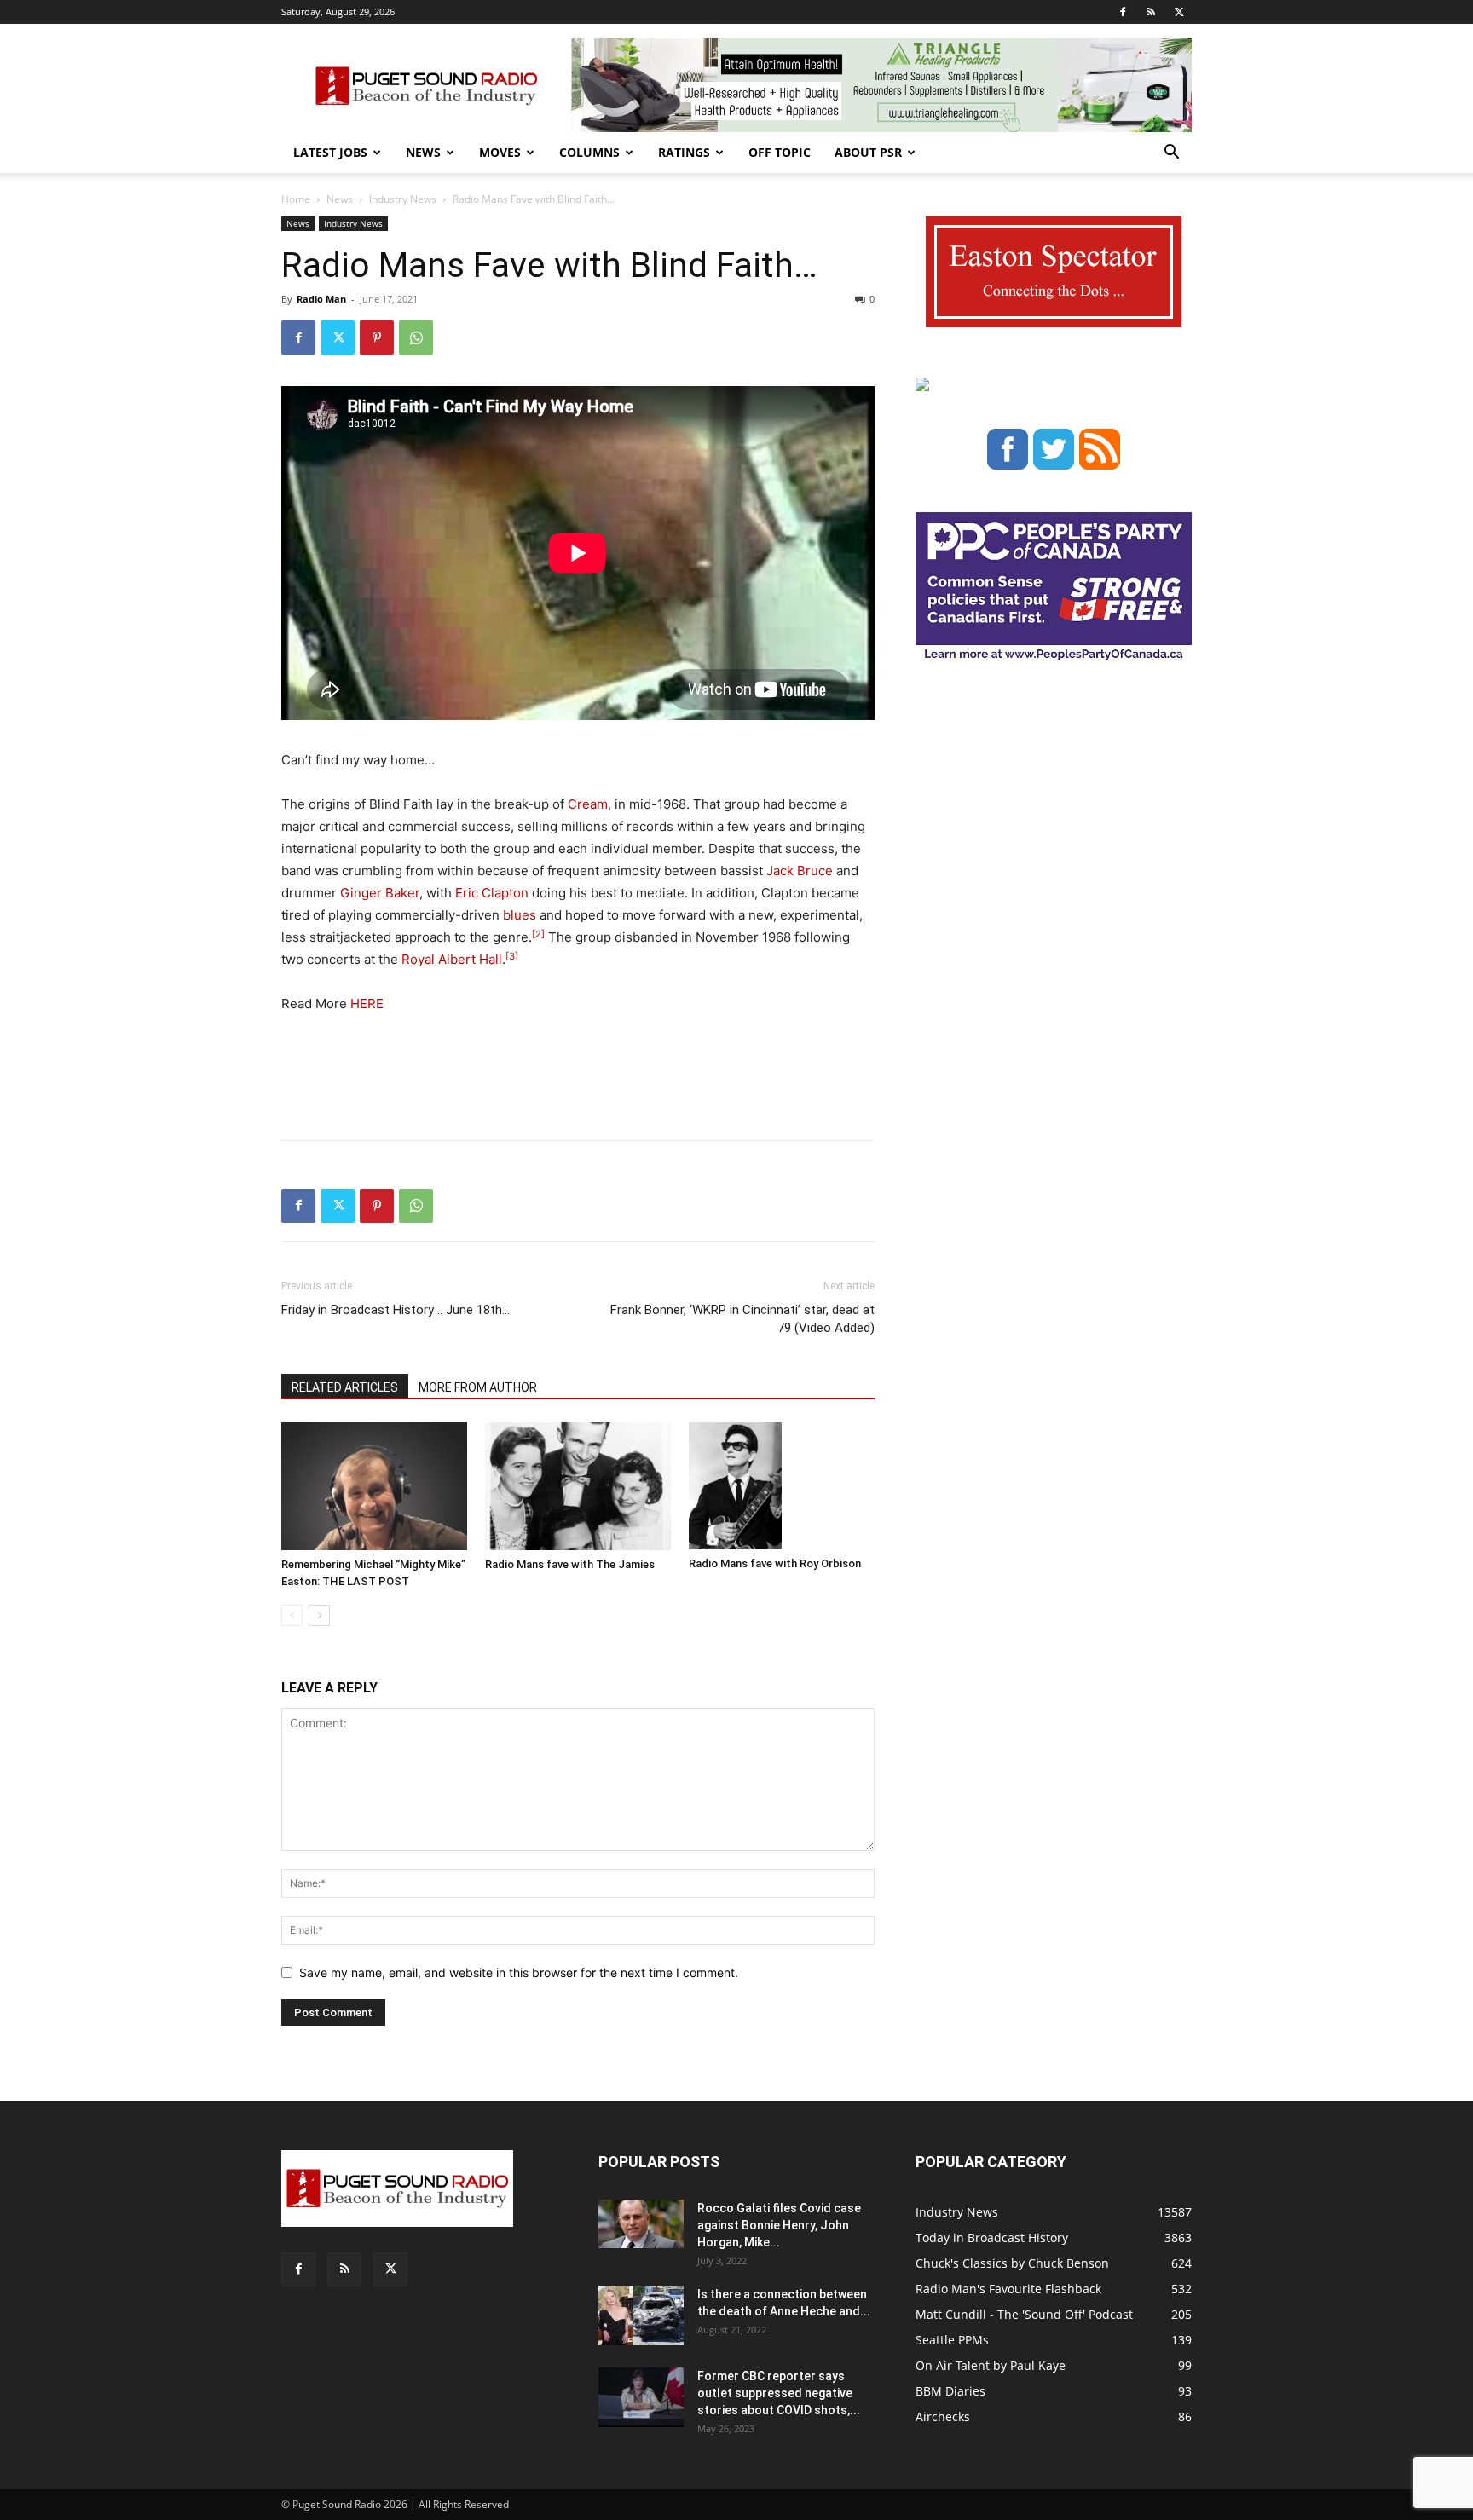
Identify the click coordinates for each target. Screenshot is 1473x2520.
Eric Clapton (492, 893)
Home (296, 199)
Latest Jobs (330, 152)
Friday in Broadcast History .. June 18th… (396, 1310)
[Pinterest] (377, 337)
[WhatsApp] (416, 337)
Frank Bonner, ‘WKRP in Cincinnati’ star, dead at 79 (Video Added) (742, 1319)
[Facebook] (1123, 12)
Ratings (684, 152)
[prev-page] (292, 1615)
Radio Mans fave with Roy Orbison (775, 1563)
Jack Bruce (800, 871)
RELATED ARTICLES (345, 1387)
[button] (1171, 154)
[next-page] (319, 1615)
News (423, 152)
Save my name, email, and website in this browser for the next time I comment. (519, 1972)
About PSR (868, 152)
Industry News (403, 199)
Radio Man (321, 299)
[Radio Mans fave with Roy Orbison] (782, 1486)
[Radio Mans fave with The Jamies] (578, 1486)
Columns (589, 152)
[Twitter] (1179, 12)
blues (520, 915)
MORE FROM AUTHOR (478, 1387)
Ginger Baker (380, 893)
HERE (367, 1003)
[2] (538, 934)
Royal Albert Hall (452, 959)
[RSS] (1151, 12)
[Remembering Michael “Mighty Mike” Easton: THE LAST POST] (374, 1486)
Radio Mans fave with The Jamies (570, 1564)
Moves (500, 152)
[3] (512, 956)
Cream (588, 804)
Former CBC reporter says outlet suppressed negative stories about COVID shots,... (779, 2393)
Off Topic (780, 152)
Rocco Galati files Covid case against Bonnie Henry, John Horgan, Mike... (779, 2225)
